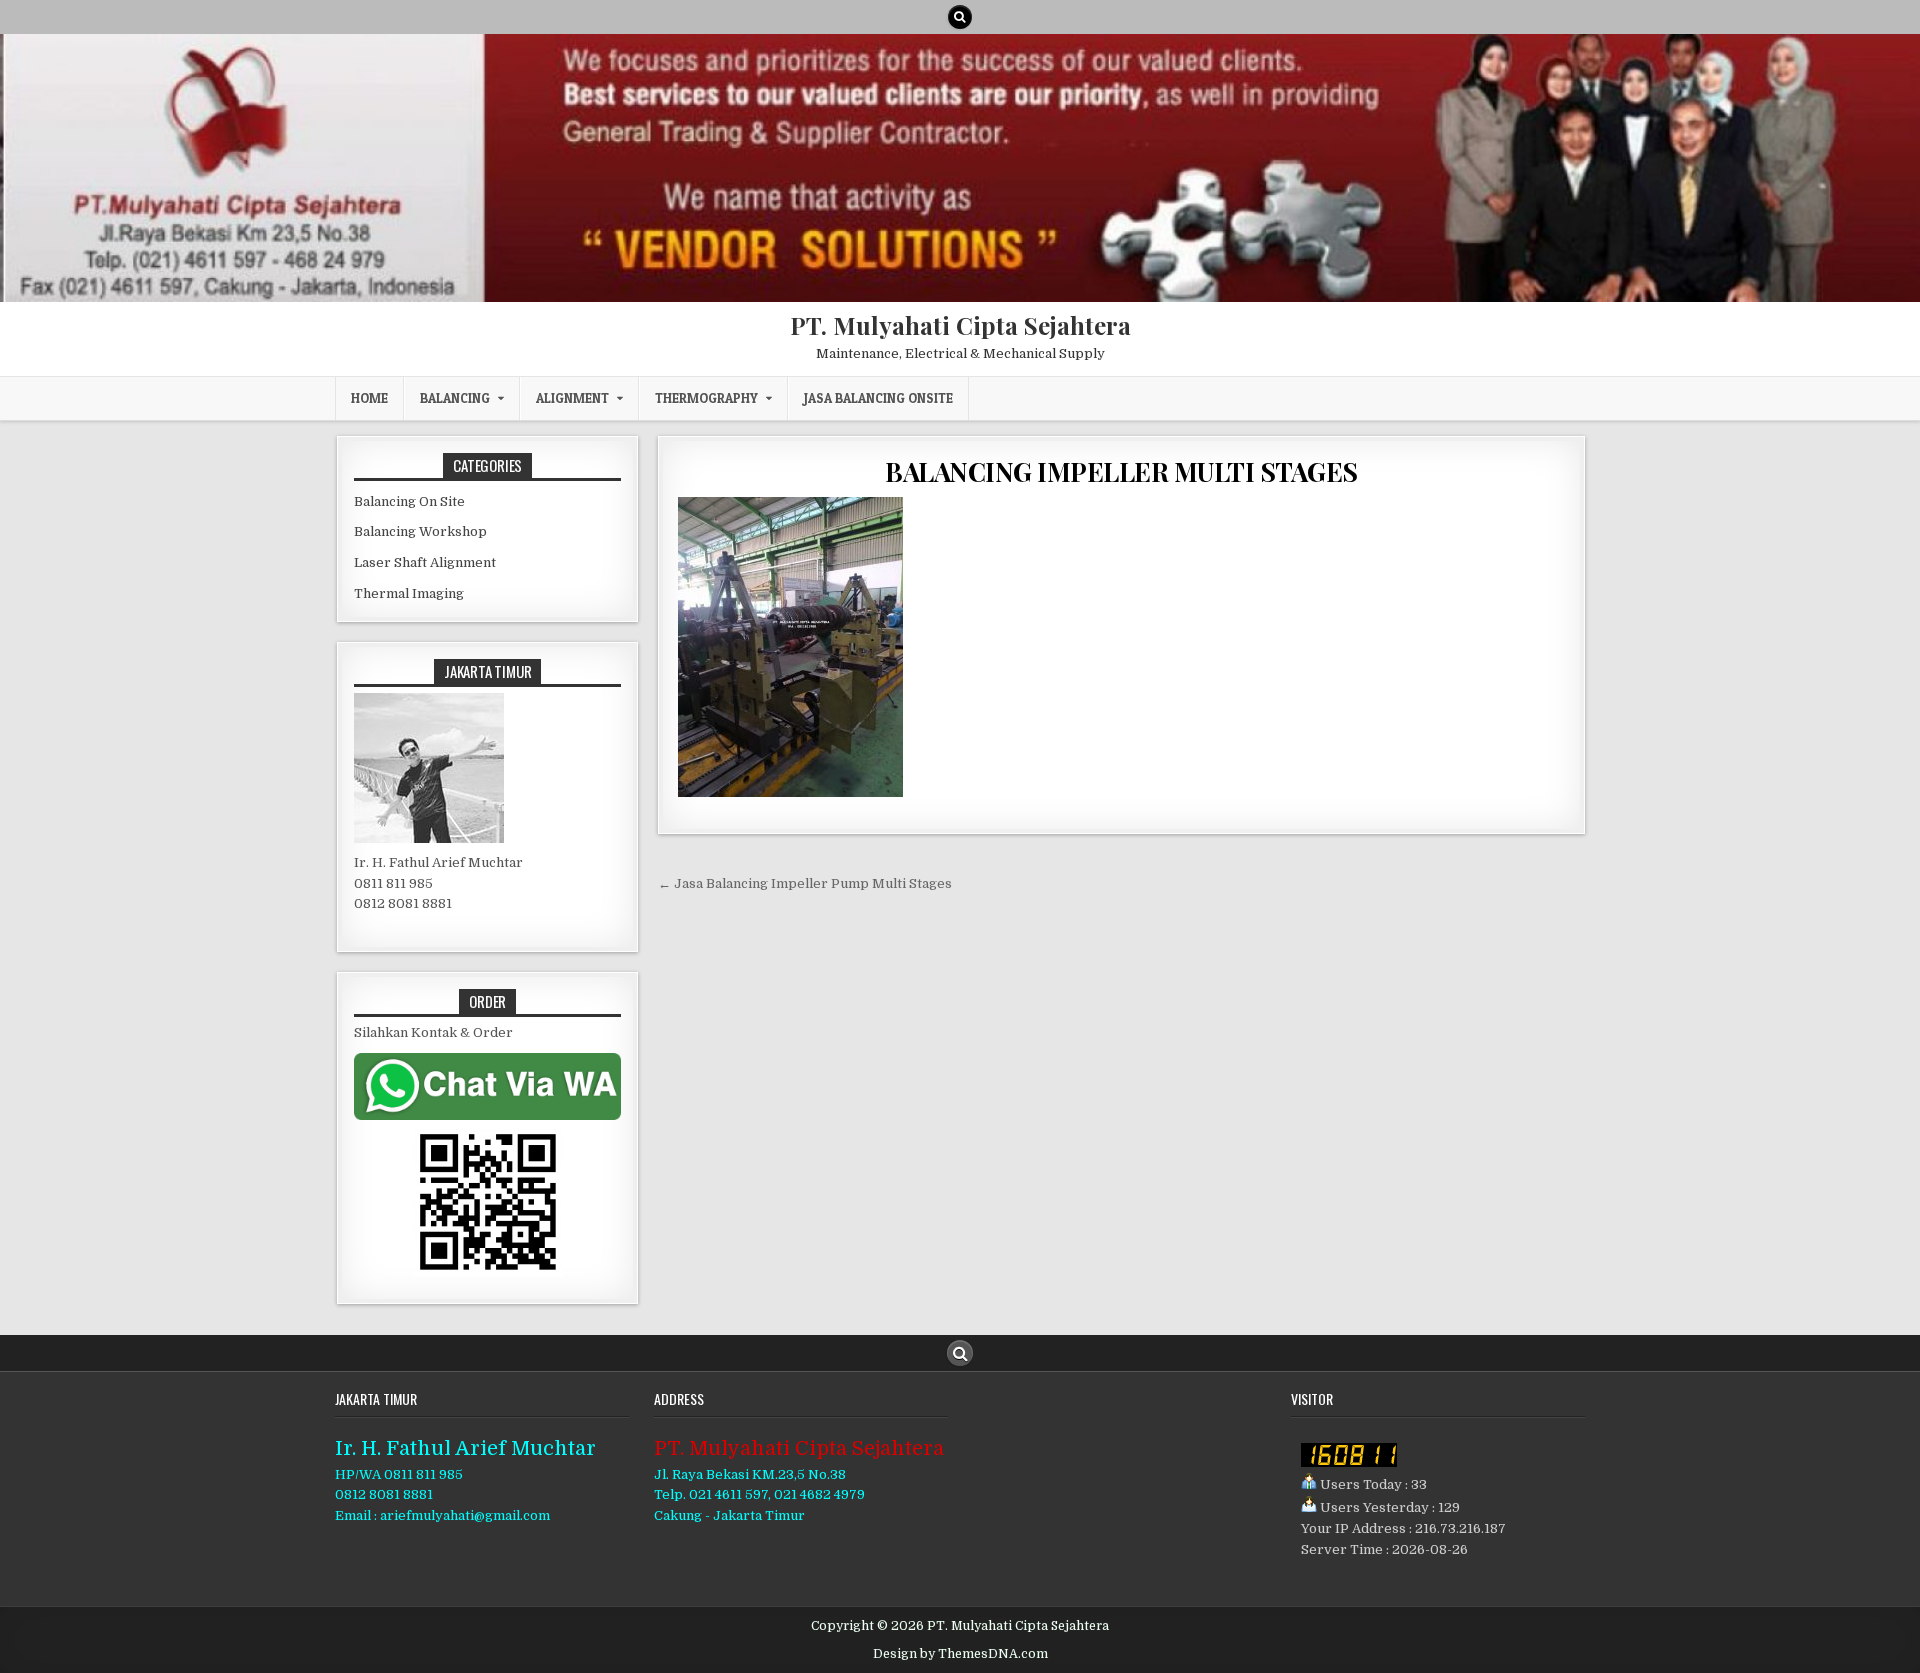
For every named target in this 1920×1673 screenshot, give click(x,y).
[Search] (960, 17)
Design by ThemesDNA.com (960, 1654)
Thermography (706, 398)
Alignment (572, 398)
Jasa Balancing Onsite (878, 398)
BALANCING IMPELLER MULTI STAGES (1121, 471)
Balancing (455, 398)
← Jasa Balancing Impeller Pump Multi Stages (805, 883)
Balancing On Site (409, 501)
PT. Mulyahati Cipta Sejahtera (960, 325)
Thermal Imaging (409, 593)
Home (369, 398)
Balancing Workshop (420, 531)
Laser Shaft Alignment (425, 562)
